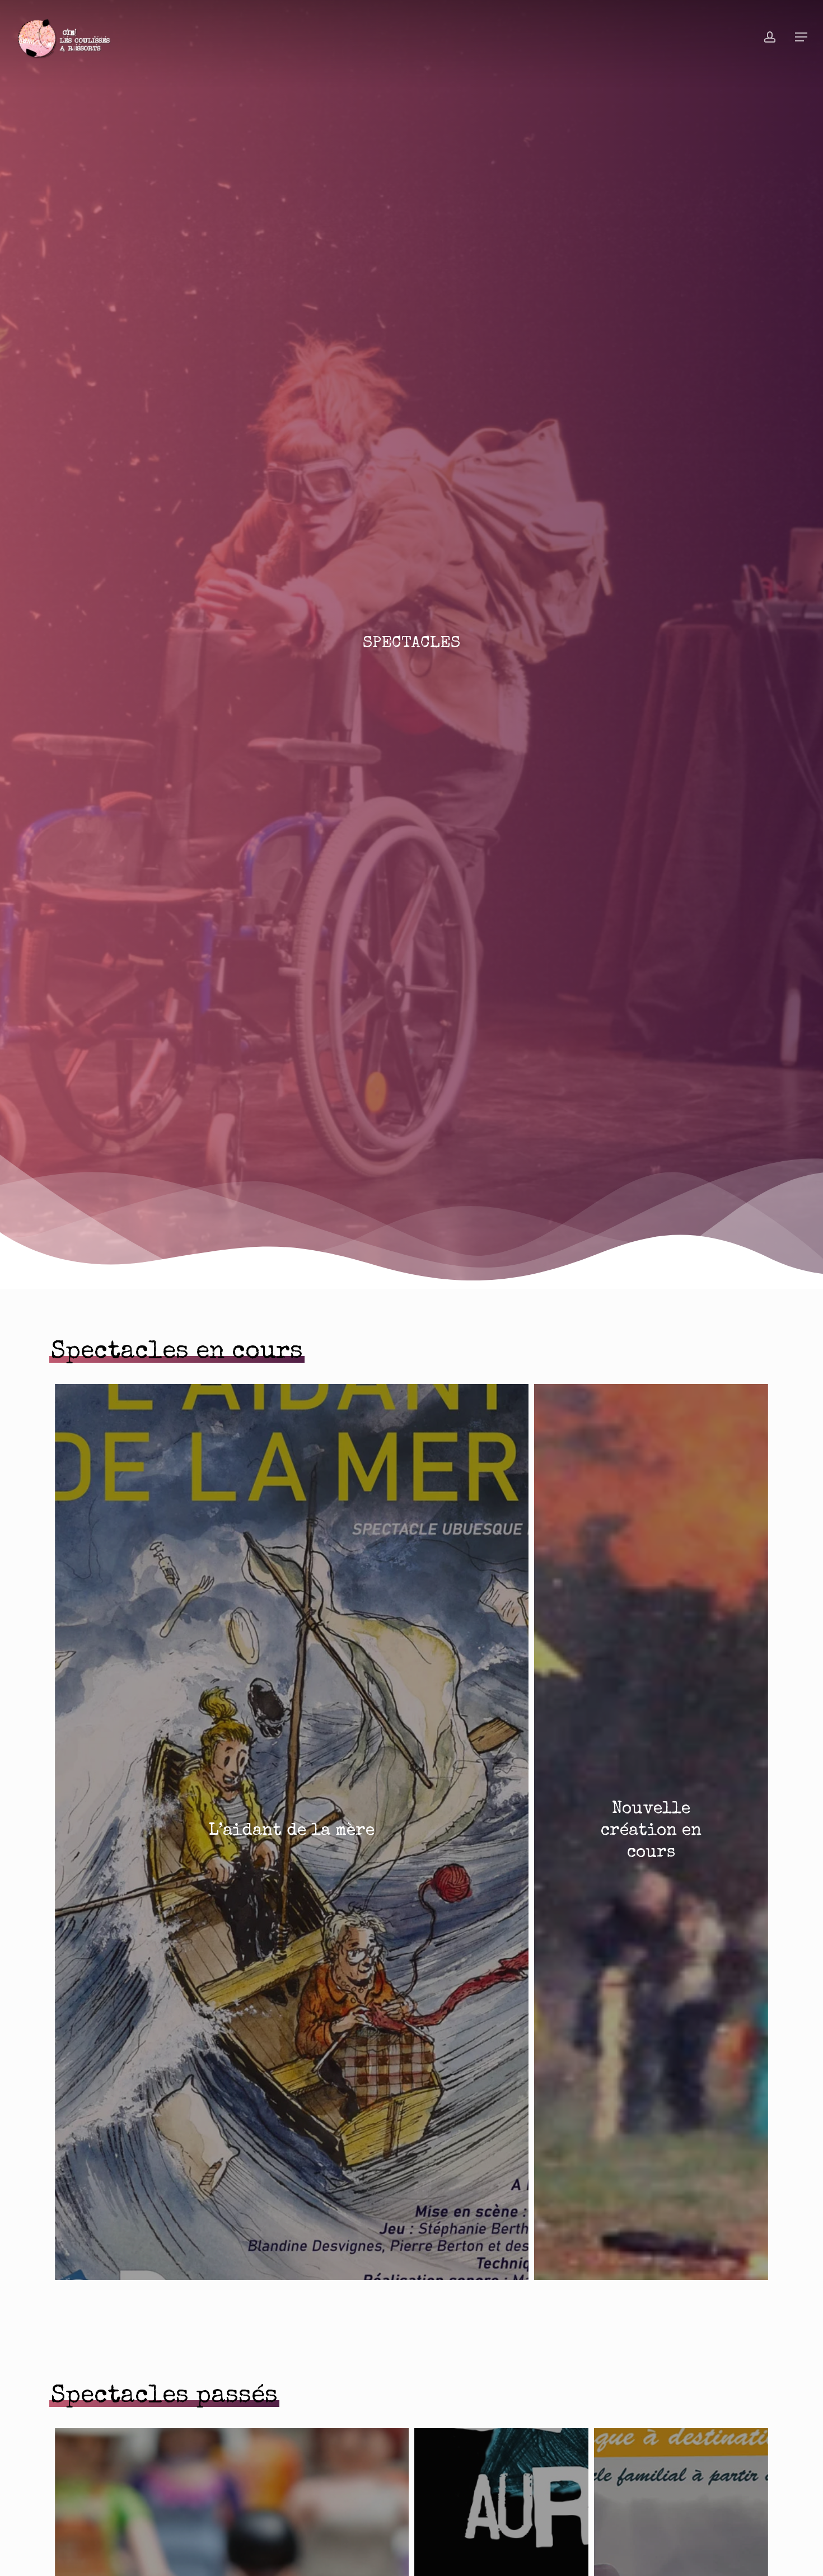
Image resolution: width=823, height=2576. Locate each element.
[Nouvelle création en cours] (651, 1832)
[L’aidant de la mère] (292, 1832)
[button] (801, 37)
